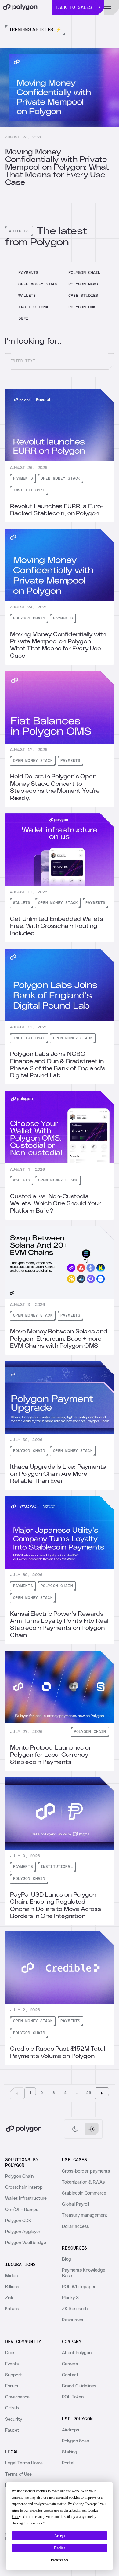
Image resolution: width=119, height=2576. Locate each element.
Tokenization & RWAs (83, 2182)
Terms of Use (18, 2474)
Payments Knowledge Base (84, 2273)
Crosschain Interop (24, 2187)
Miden (11, 2276)
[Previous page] (17, 2093)
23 (89, 2093)
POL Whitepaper (79, 2287)
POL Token (73, 2397)
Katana (12, 2309)
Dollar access (75, 2227)
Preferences (60, 2560)
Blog (67, 2259)
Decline (60, 2548)
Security (14, 2419)
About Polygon (77, 2353)
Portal (68, 2463)
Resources (72, 2320)
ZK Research (75, 2309)
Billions (12, 2287)
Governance (17, 2397)
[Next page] (102, 2093)
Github (12, 2408)
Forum (12, 2386)
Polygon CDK (18, 2221)
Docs (10, 2353)
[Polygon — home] (26, 7)
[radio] (75, 2129)
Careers (70, 2364)
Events (12, 2364)
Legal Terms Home (24, 2463)
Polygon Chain (19, 2176)
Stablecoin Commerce (84, 2193)
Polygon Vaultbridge (26, 2243)
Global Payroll (76, 2204)
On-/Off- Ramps (22, 2210)
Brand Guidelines (79, 2386)
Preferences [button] (34, 2523)
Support (14, 2375)
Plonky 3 (70, 2298)
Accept (60, 2536)
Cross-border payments (86, 2171)
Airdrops (70, 2430)
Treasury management (85, 2215)
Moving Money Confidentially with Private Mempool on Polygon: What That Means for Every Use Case (57, 167)
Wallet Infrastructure (26, 2198)
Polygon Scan (76, 2441)
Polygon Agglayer (23, 2232)
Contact (70, 2375)
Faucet (12, 2430)
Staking (70, 2452)
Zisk (9, 2298)
